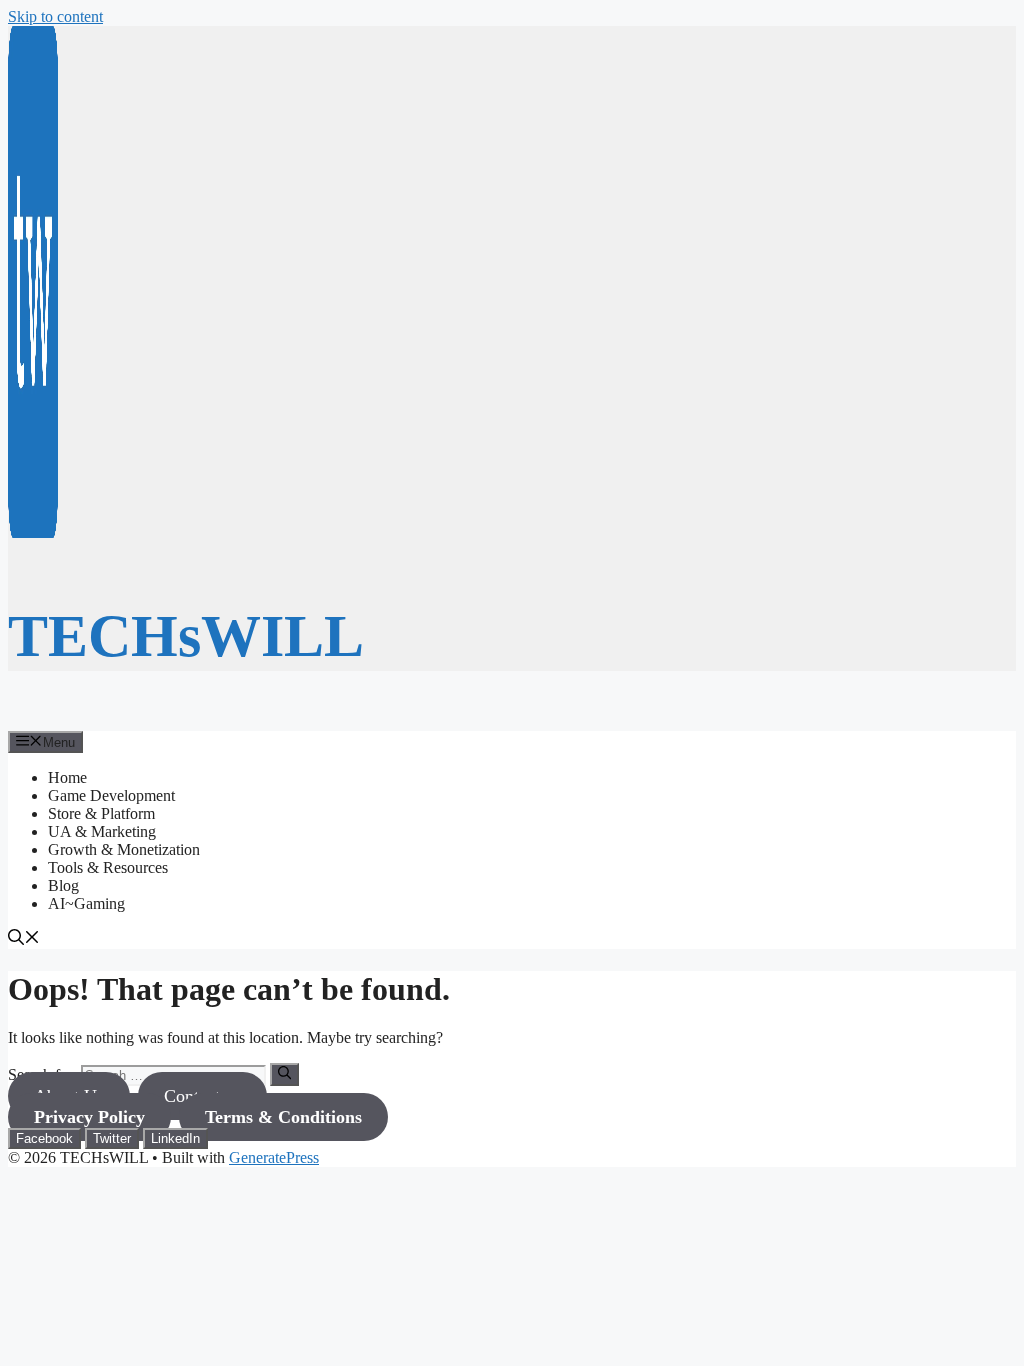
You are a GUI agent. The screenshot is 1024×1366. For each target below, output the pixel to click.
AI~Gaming (86, 903)
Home (67, 777)
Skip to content (55, 16)
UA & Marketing (102, 831)
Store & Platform (101, 813)
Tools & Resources (108, 867)
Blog (63, 885)
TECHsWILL (186, 636)
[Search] (284, 1074)
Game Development (111, 795)
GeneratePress (274, 1157)
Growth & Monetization (124, 849)
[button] (24, 939)
